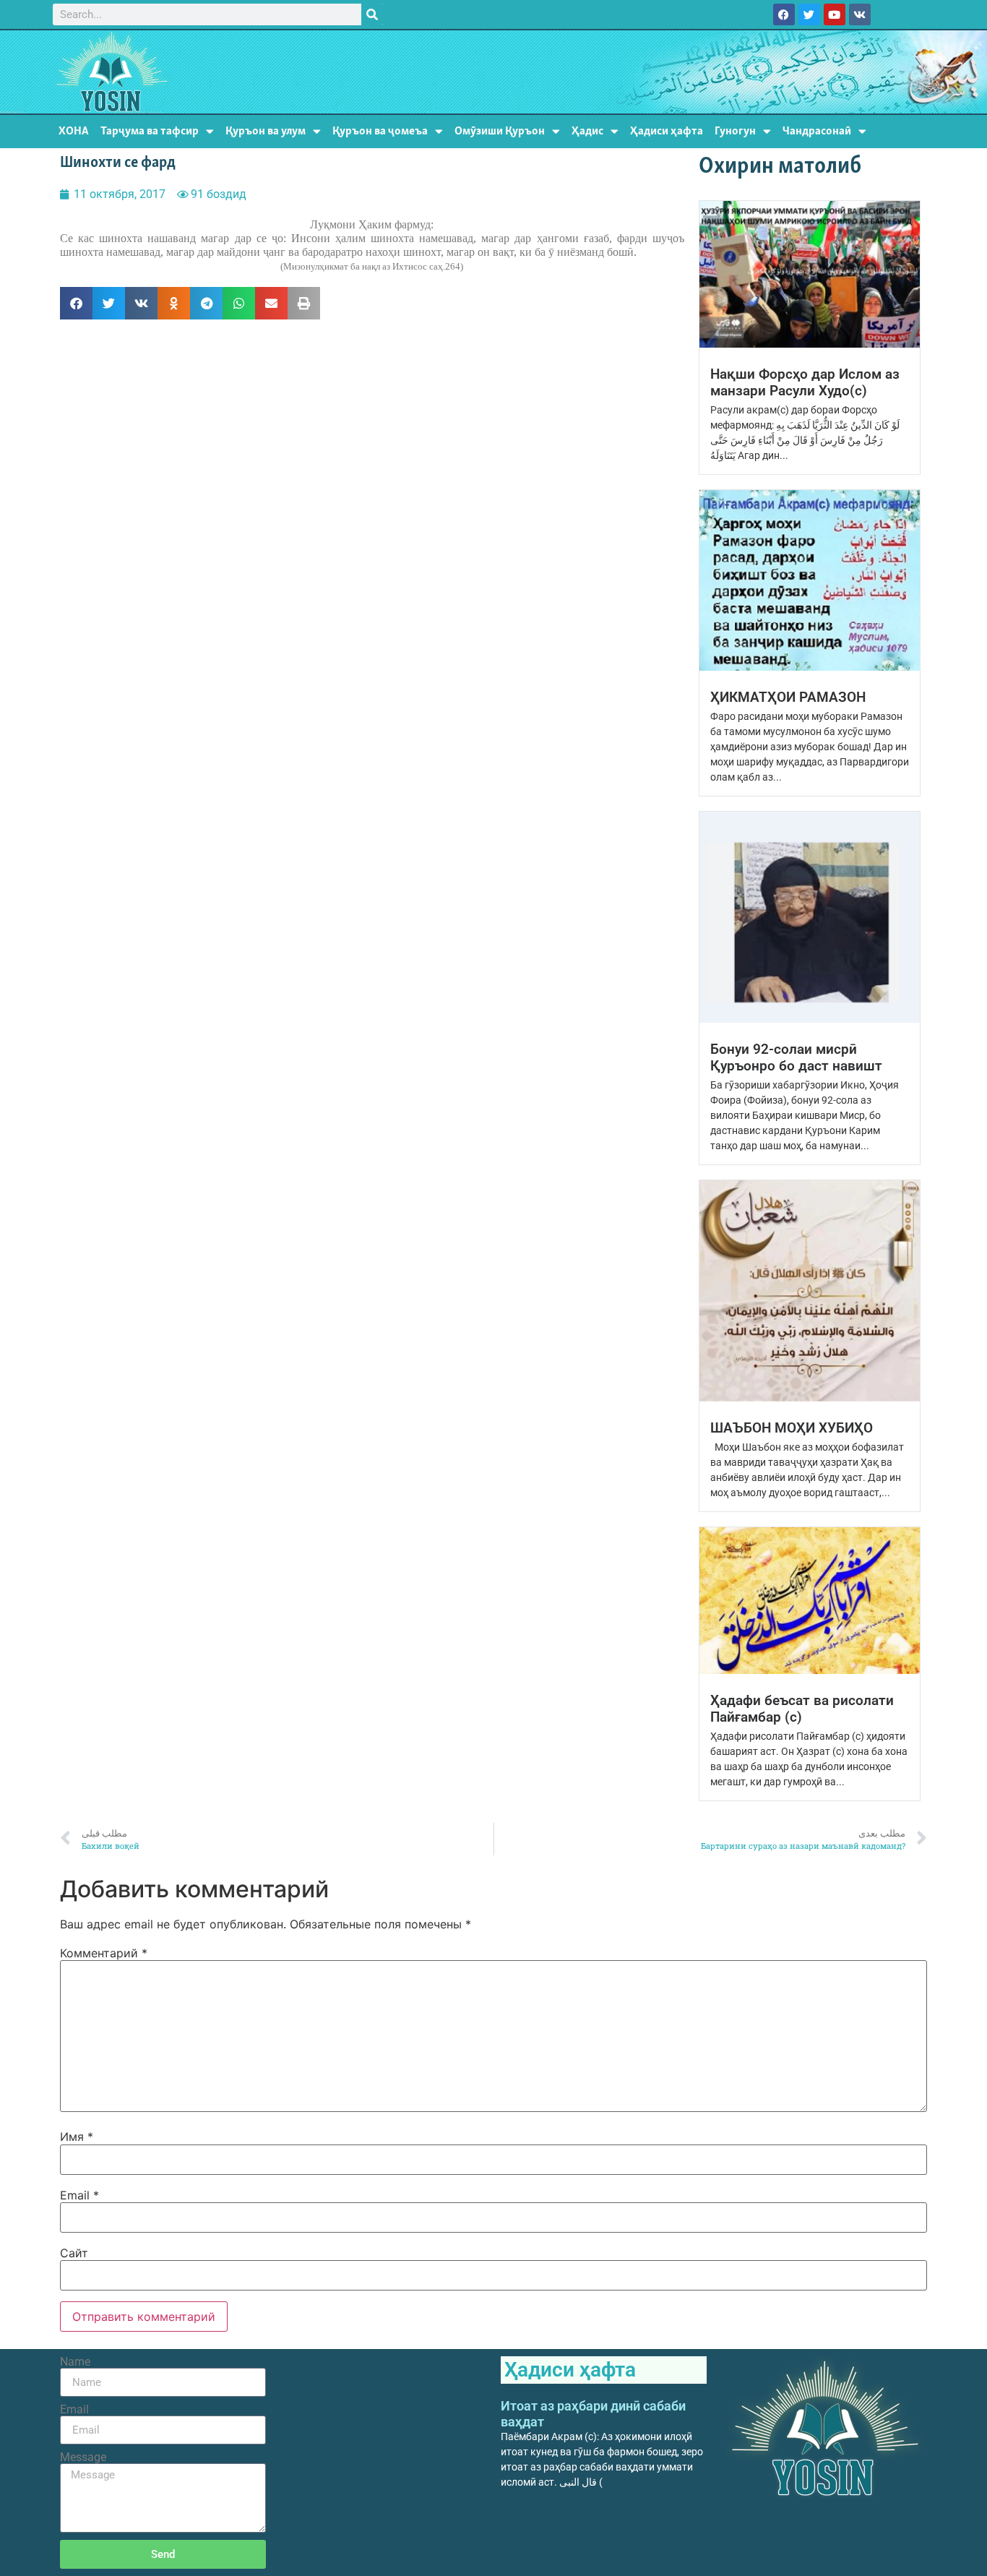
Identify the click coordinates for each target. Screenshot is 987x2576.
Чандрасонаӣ (817, 131)
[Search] (372, 14)
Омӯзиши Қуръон (500, 131)
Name (75, 2362)
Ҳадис (587, 131)
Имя (77, 2137)
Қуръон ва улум (266, 131)
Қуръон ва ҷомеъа (380, 131)
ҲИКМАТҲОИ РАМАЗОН (788, 697)
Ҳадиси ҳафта (667, 131)
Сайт (74, 2253)
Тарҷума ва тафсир (150, 131)
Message (83, 2457)
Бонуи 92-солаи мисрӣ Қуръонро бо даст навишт (796, 1057)
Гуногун (735, 131)
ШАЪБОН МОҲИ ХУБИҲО (792, 1428)
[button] (76, 303)
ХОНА (74, 131)
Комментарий (104, 1953)
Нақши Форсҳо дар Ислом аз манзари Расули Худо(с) (805, 382)
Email (79, 2195)
